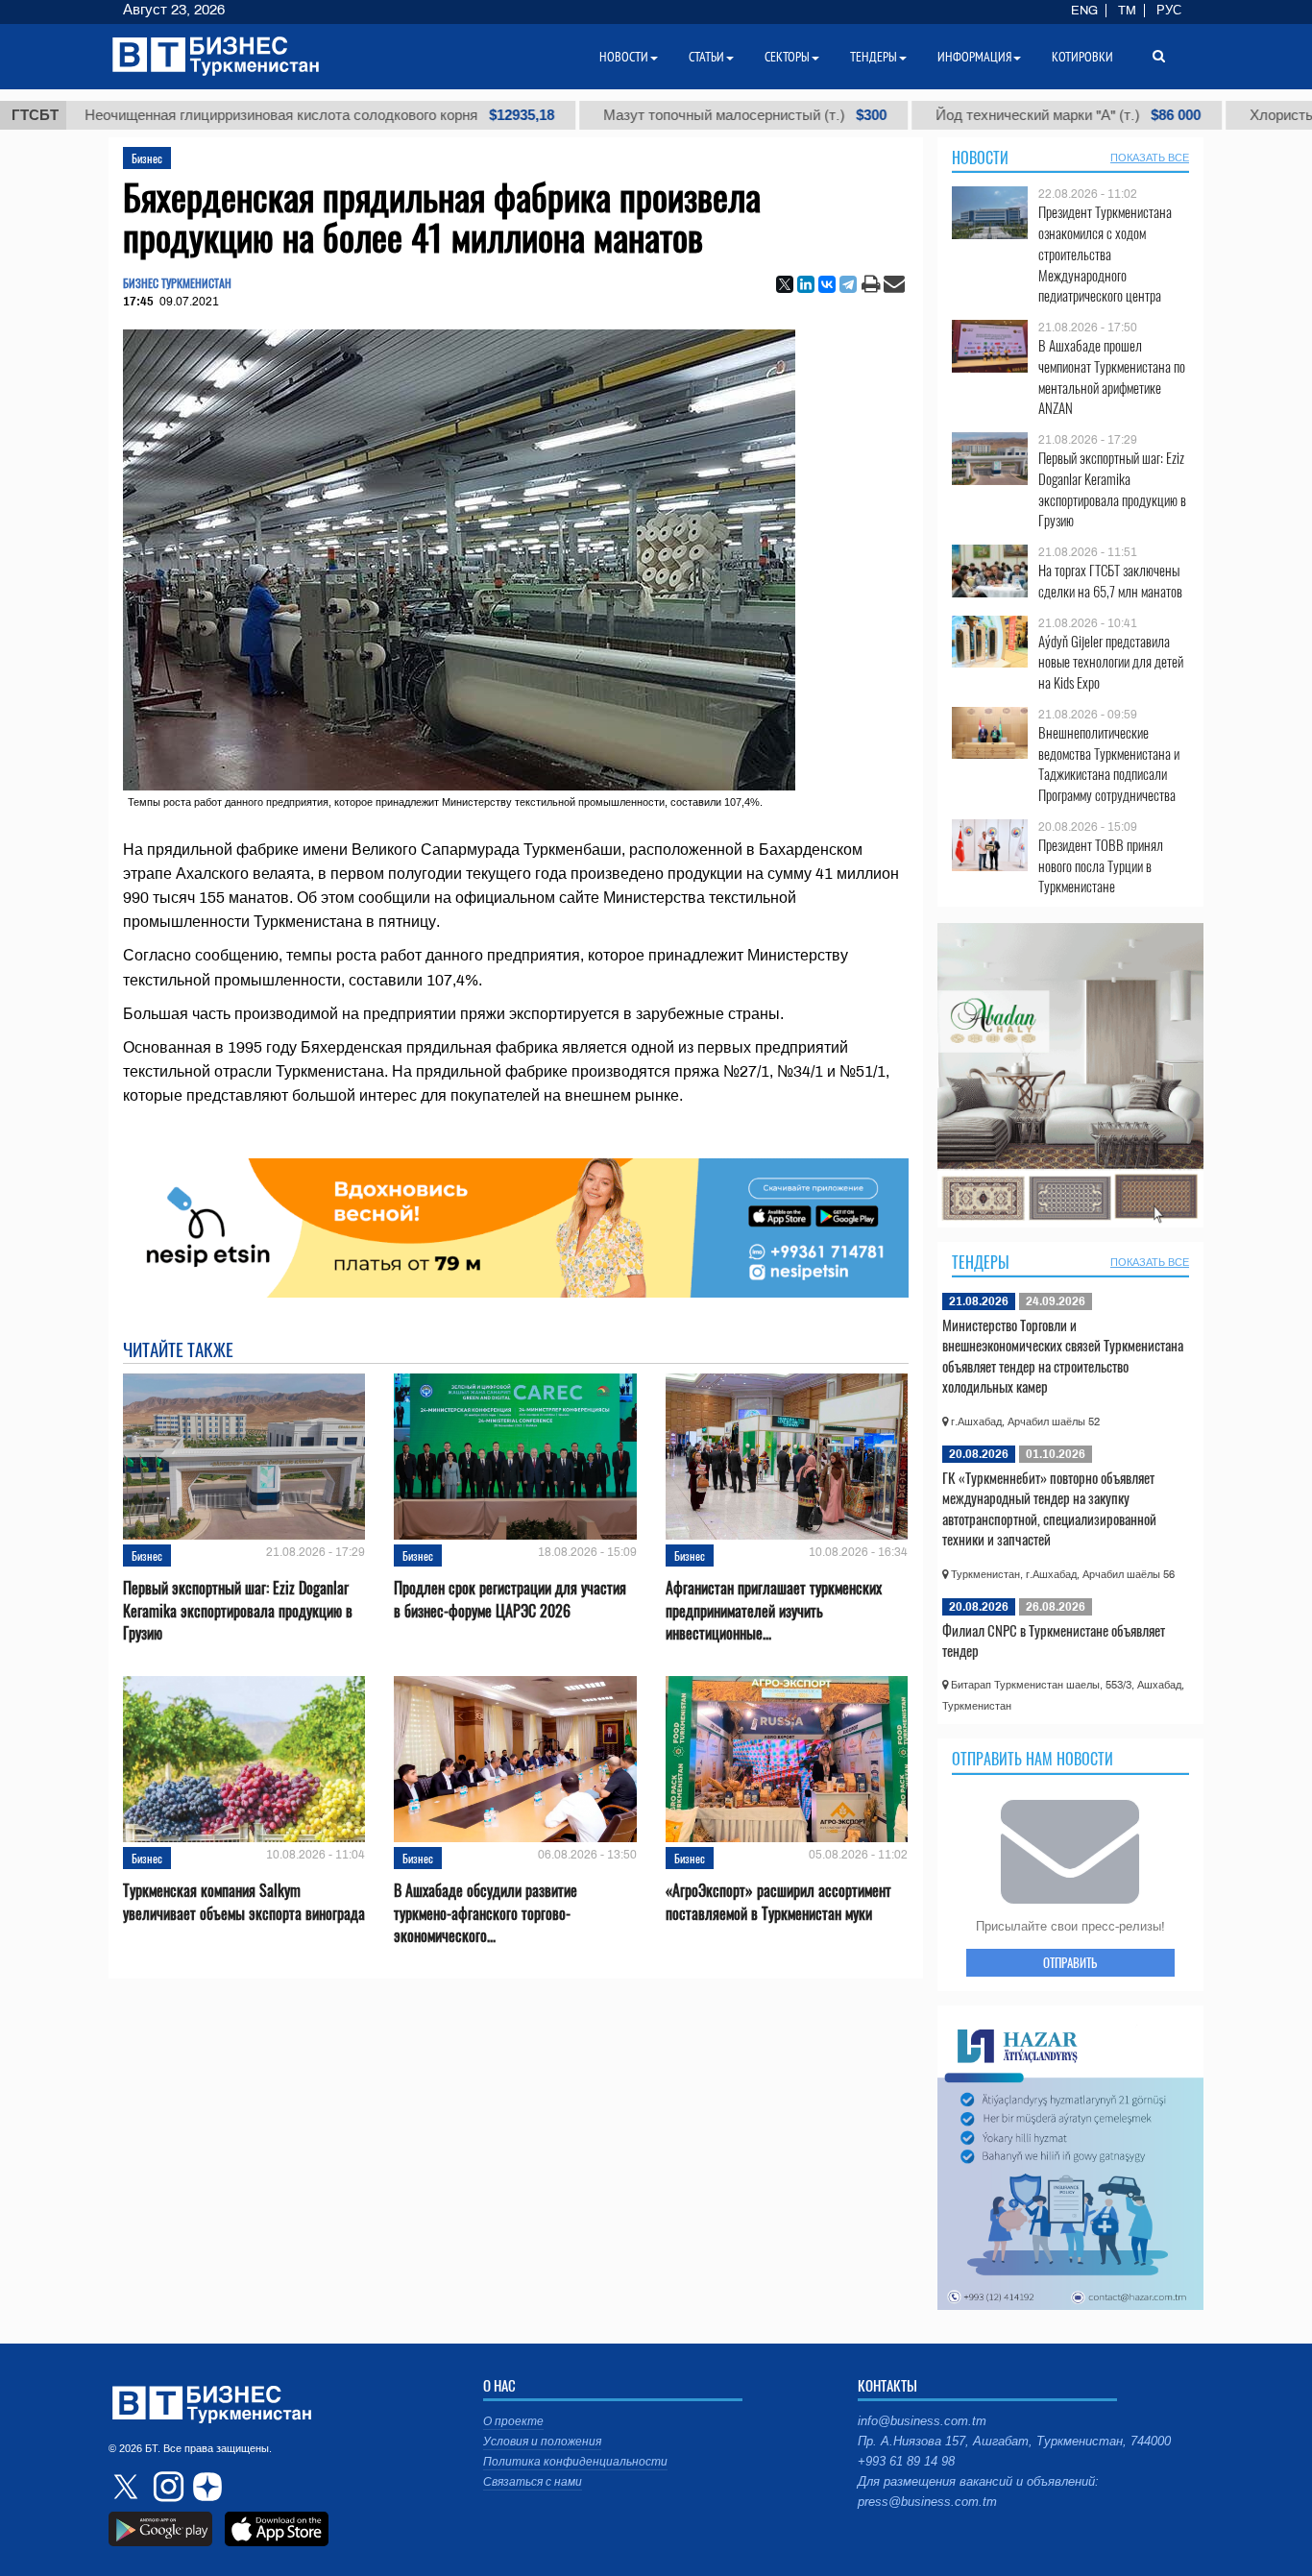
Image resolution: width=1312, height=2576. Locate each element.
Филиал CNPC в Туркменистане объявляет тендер (1054, 1640)
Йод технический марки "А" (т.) (954, 115)
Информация (974, 57)
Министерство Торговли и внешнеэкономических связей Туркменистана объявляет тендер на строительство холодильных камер (1063, 1356)
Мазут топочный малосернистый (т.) (631, 115)
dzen (205, 2487)
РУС (1169, 11)
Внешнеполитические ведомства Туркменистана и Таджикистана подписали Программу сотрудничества (1109, 764)
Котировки (1082, 57)
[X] (785, 284)
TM (1127, 11)
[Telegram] (848, 284)
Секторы (787, 57)
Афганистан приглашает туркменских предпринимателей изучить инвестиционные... (774, 1610)
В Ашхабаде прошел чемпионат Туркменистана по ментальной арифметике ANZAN (1112, 377)
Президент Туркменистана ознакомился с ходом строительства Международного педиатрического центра (1105, 254)
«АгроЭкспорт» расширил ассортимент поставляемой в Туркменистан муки (778, 1902)
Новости (980, 158)
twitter (128, 2487)
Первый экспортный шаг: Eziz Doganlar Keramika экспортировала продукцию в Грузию (238, 1610)
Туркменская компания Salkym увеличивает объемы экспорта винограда (244, 1902)
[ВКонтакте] (827, 284)
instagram (166, 2487)
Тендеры (981, 1262)
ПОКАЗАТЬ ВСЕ (1150, 158)
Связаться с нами (533, 2482)
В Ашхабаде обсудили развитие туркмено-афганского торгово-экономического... (486, 1913)
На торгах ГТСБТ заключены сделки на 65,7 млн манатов (1110, 581)
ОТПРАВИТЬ (1070, 1962)
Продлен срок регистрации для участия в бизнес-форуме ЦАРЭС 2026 (510, 1599)
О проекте (513, 2421)
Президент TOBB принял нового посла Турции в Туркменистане (1101, 866)
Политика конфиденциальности (575, 2462)
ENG (1084, 11)
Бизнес (147, 158)
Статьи (706, 57)
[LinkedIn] (806, 284)
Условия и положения (542, 2442)
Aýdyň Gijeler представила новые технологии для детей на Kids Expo (1111, 662)
